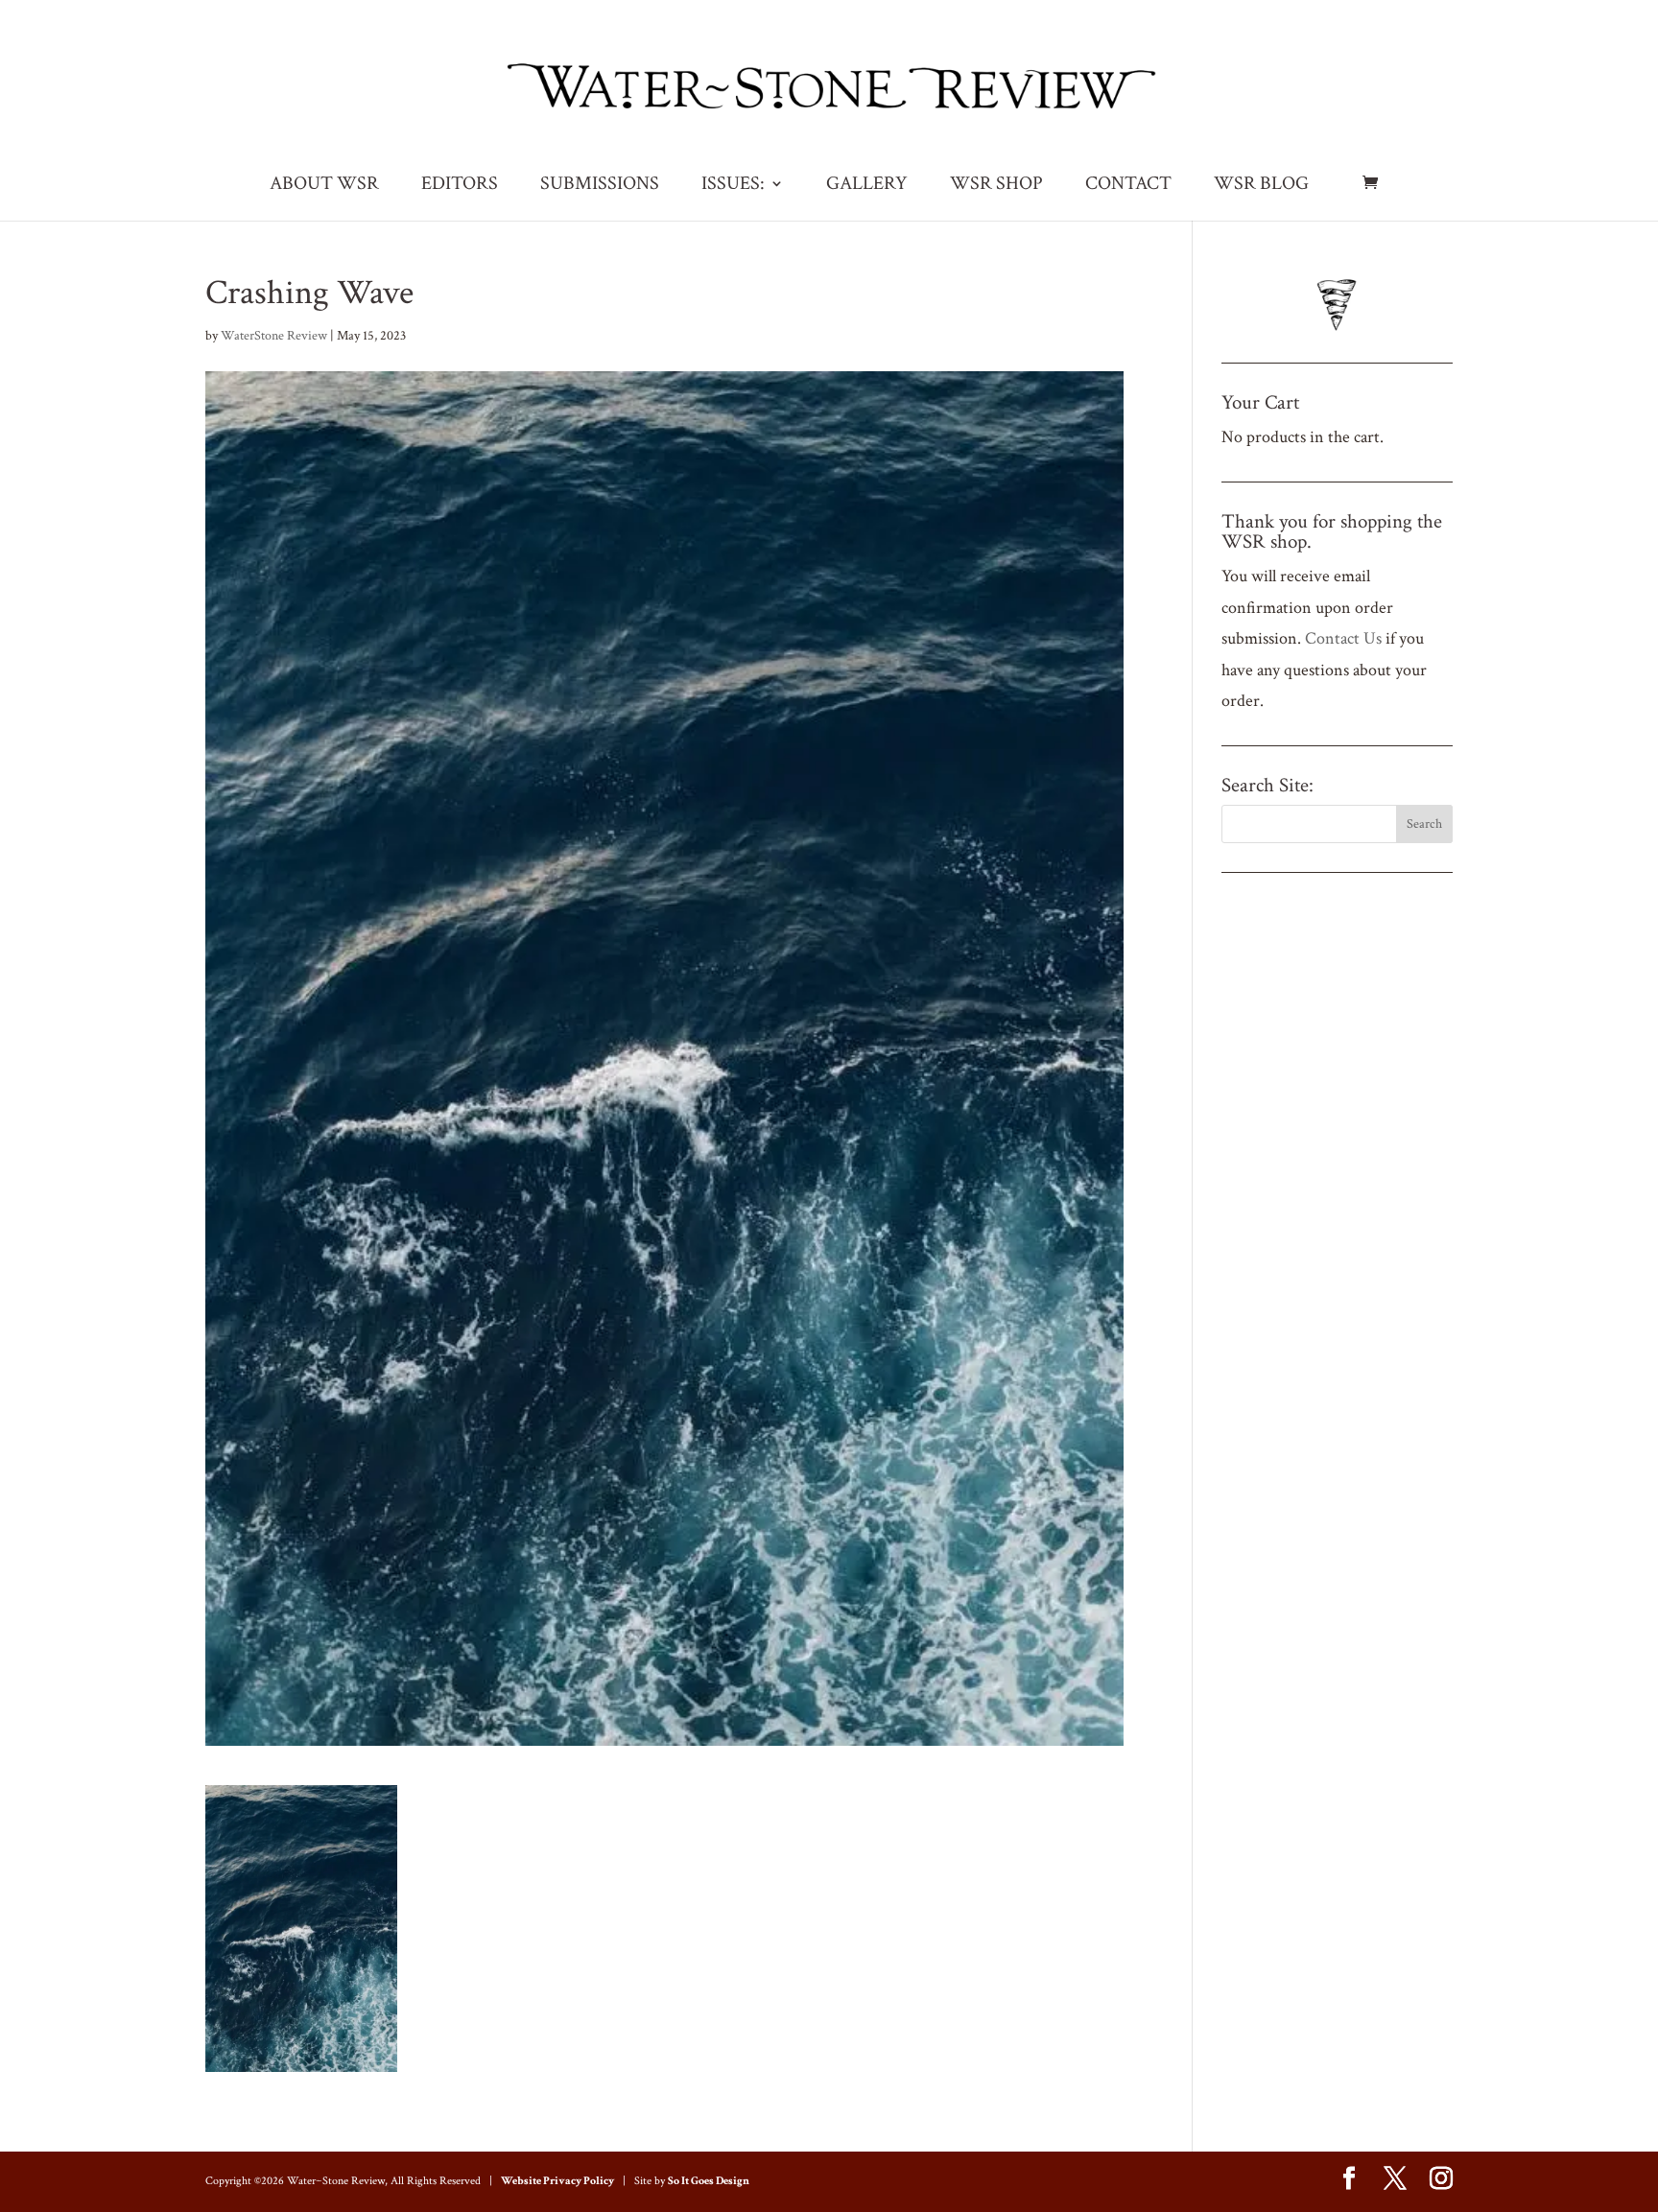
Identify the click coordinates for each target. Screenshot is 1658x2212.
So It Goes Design (709, 2181)
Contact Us (1343, 638)
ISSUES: (733, 186)
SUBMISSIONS (600, 186)
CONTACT (1128, 186)
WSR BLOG (1261, 186)
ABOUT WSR (324, 186)
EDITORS (460, 186)
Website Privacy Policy (557, 2181)
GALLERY (867, 186)
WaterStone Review (274, 336)
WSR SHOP (996, 186)
